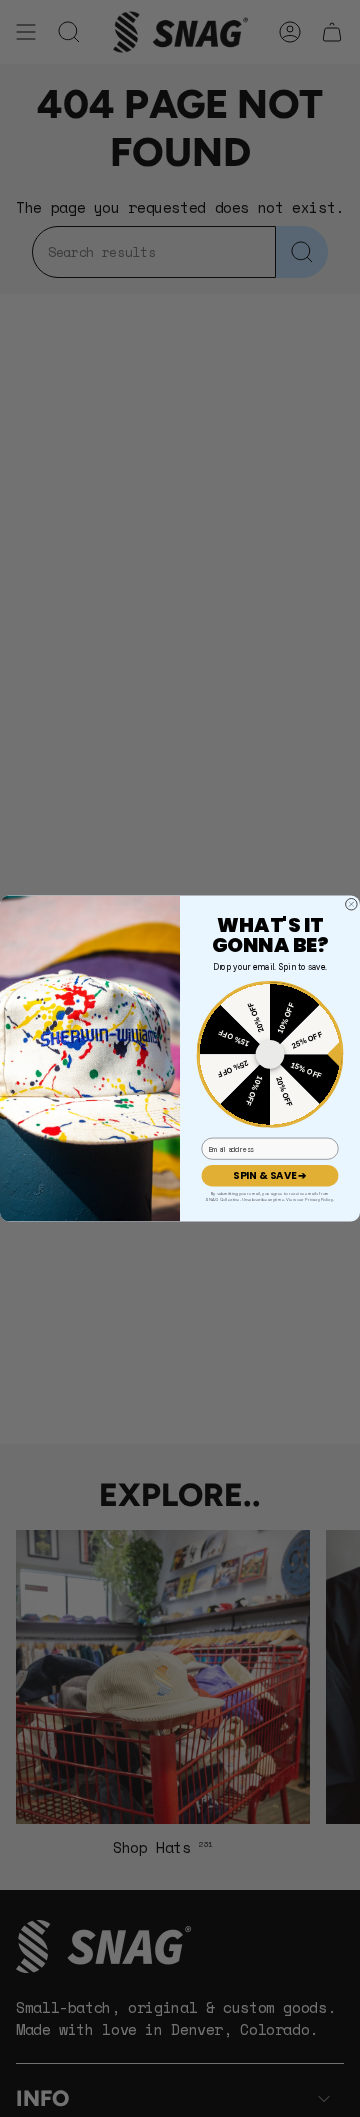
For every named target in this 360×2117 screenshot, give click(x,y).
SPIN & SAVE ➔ (269, 1175)
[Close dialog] (352, 904)
